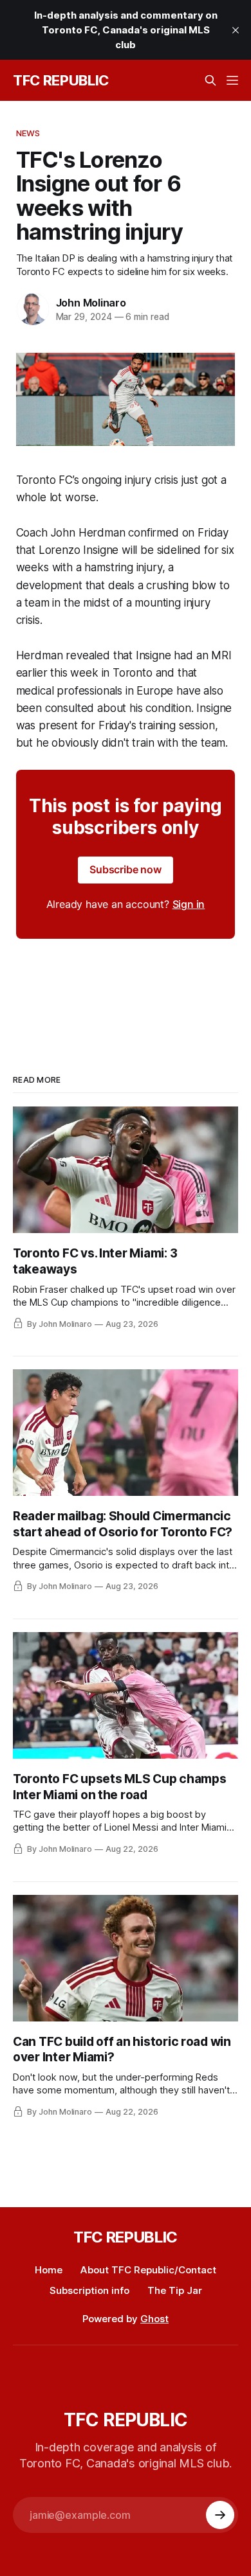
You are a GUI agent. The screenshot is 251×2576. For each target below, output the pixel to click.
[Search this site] (210, 80)
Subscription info (89, 2290)
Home (49, 2270)
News (28, 133)
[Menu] (232, 80)
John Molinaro (91, 303)
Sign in (189, 904)
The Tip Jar (175, 2290)
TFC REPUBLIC (61, 80)
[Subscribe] (220, 2515)
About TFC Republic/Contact (148, 2270)
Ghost (154, 2319)
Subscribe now (126, 869)
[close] (236, 30)
